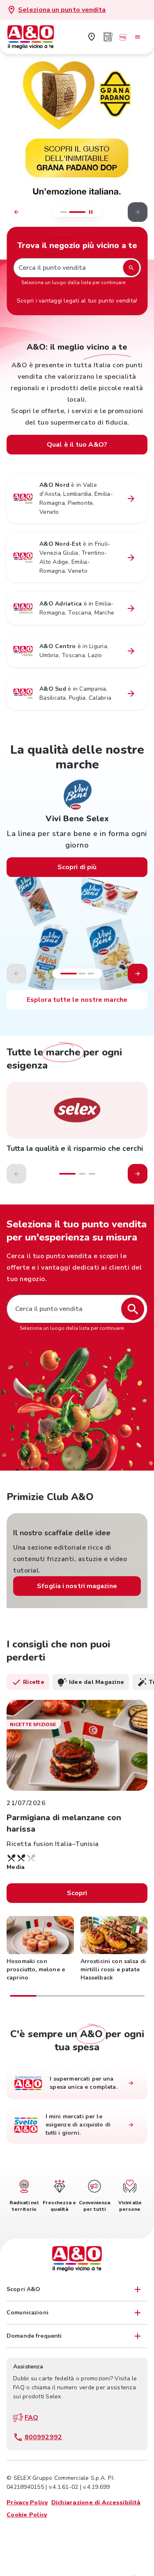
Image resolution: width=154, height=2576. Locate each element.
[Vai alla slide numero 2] (82, 974)
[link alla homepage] (35, 37)
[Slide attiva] (77, 212)
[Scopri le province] (131, 499)
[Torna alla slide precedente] (16, 212)
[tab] (28, 1682)
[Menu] (138, 37)
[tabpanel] (77, 1849)
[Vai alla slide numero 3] (91, 974)
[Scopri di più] (77, 151)
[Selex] (77, 1110)
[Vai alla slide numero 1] (64, 212)
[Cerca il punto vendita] (133, 1309)
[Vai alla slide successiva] (138, 974)
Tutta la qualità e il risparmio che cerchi (75, 1148)
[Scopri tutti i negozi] (92, 37)
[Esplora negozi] (131, 2083)
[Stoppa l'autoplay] (91, 212)
